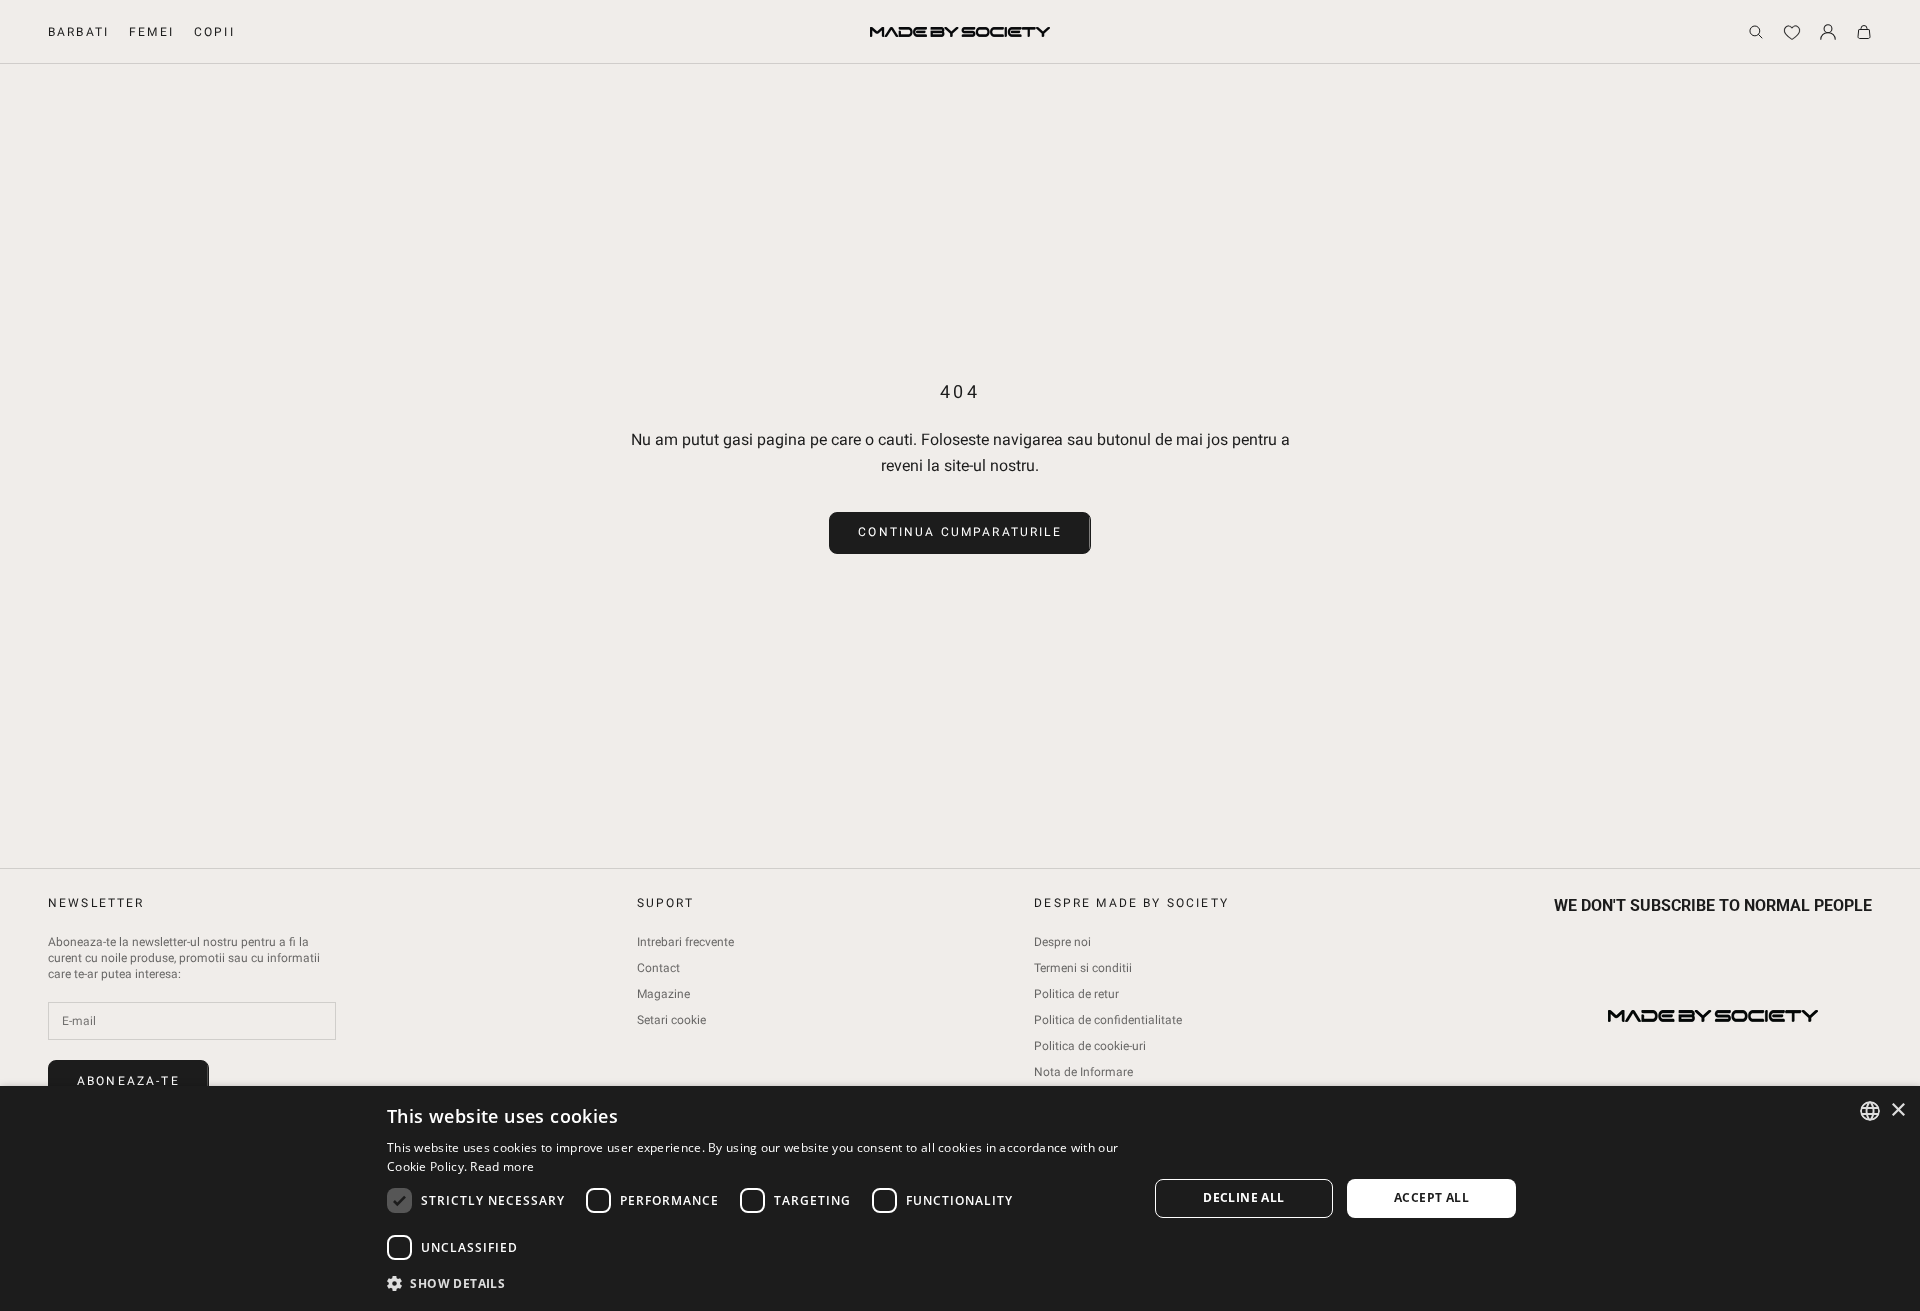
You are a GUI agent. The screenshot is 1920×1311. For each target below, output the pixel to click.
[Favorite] (1792, 32)
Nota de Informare (1083, 1072)
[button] (756, 1283)
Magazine (663, 994)
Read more (502, 1166)
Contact (658, 968)
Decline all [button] (1243, 1197)
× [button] (1897, 1110)
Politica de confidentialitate (1108, 1020)
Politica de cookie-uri (1090, 1046)
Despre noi (1062, 942)
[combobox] (1870, 1111)
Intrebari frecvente (685, 942)
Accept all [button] (1431, 1197)
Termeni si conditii (1083, 968)
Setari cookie (671, 1020)
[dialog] (960, 1198)
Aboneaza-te (128, 1081)
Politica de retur (1076, 994)
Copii (214, 32)
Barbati (78, 32)
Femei (151, 32)
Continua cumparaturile (960, 532)
